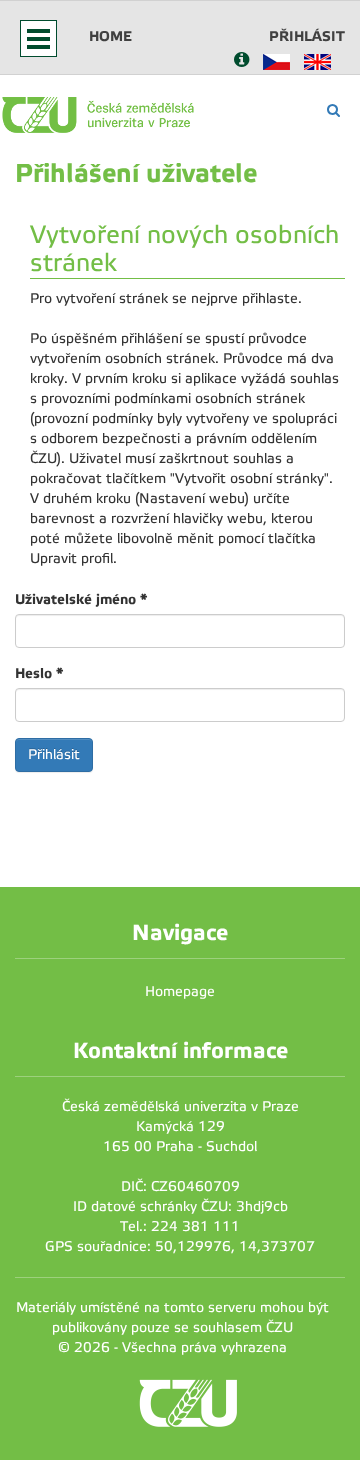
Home (110, 36)
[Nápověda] (241, 61)
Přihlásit (307, 36)
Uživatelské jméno (81, 599)
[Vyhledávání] (333, 110)
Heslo (39, 673)
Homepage (180, 991)
